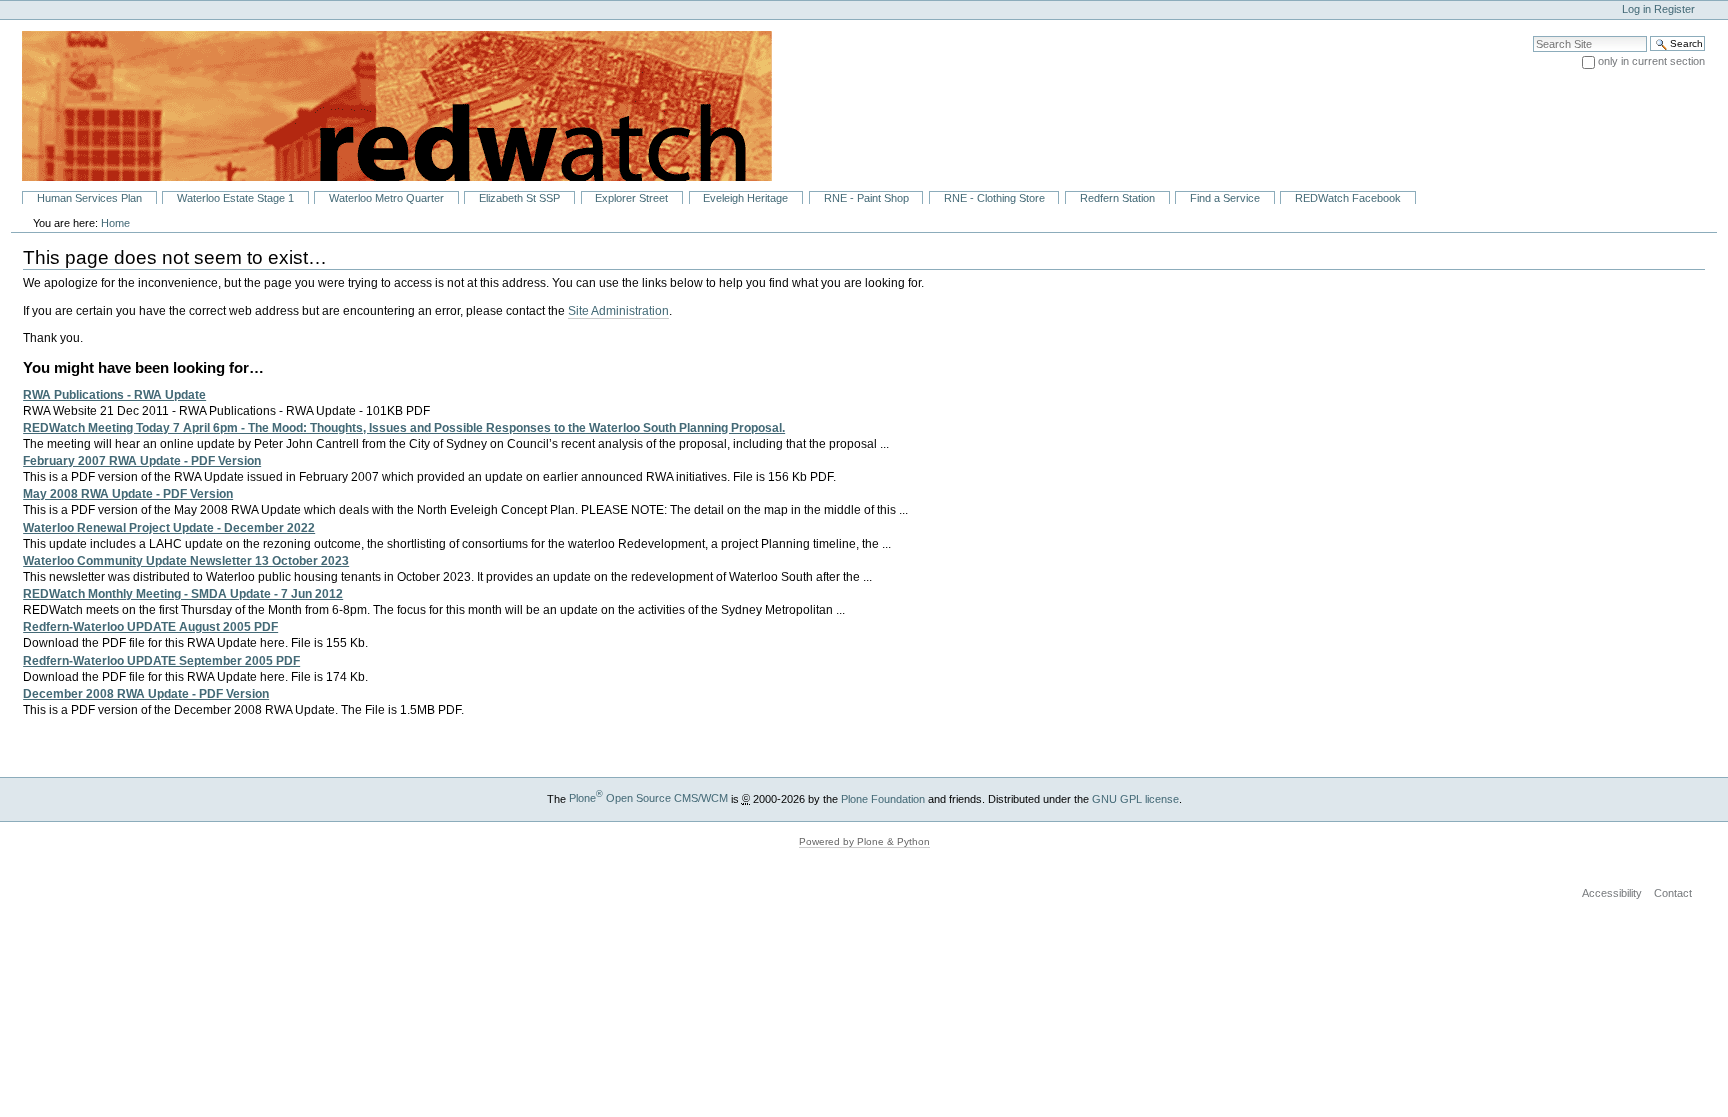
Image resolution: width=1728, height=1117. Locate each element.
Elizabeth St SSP (519, 198)
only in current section (1651, 61)
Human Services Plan (89, 198)
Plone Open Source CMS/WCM (648, 798)
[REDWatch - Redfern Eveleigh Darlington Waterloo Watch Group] (386, 105)
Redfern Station (1117, 198)
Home (115, 223)
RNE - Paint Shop (866, 198)
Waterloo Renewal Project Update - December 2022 (169, 528)
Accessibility (1612, 893)
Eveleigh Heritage (745, 198)
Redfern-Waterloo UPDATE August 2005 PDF (150, 627)
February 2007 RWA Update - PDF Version (142, 461)
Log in (1636, 9)
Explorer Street (631, 198)
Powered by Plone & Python (864, 841)
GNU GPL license (1135, 798)
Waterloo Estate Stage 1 (235, 198)
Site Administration (618, 311)
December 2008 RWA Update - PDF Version (146, 694)
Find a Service (1225, 198)
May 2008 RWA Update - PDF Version (128, 494)
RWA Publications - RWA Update (114, 395)
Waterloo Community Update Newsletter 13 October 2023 (186, 561)
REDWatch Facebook (1348, 198)
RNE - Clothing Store (994, 198)
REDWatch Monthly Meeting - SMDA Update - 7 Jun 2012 (183, 594)
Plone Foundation (883, 798)
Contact (1673, 893)
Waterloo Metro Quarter (386, 198)
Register (1674, 9)
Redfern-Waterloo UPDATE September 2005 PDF (161, 661)
